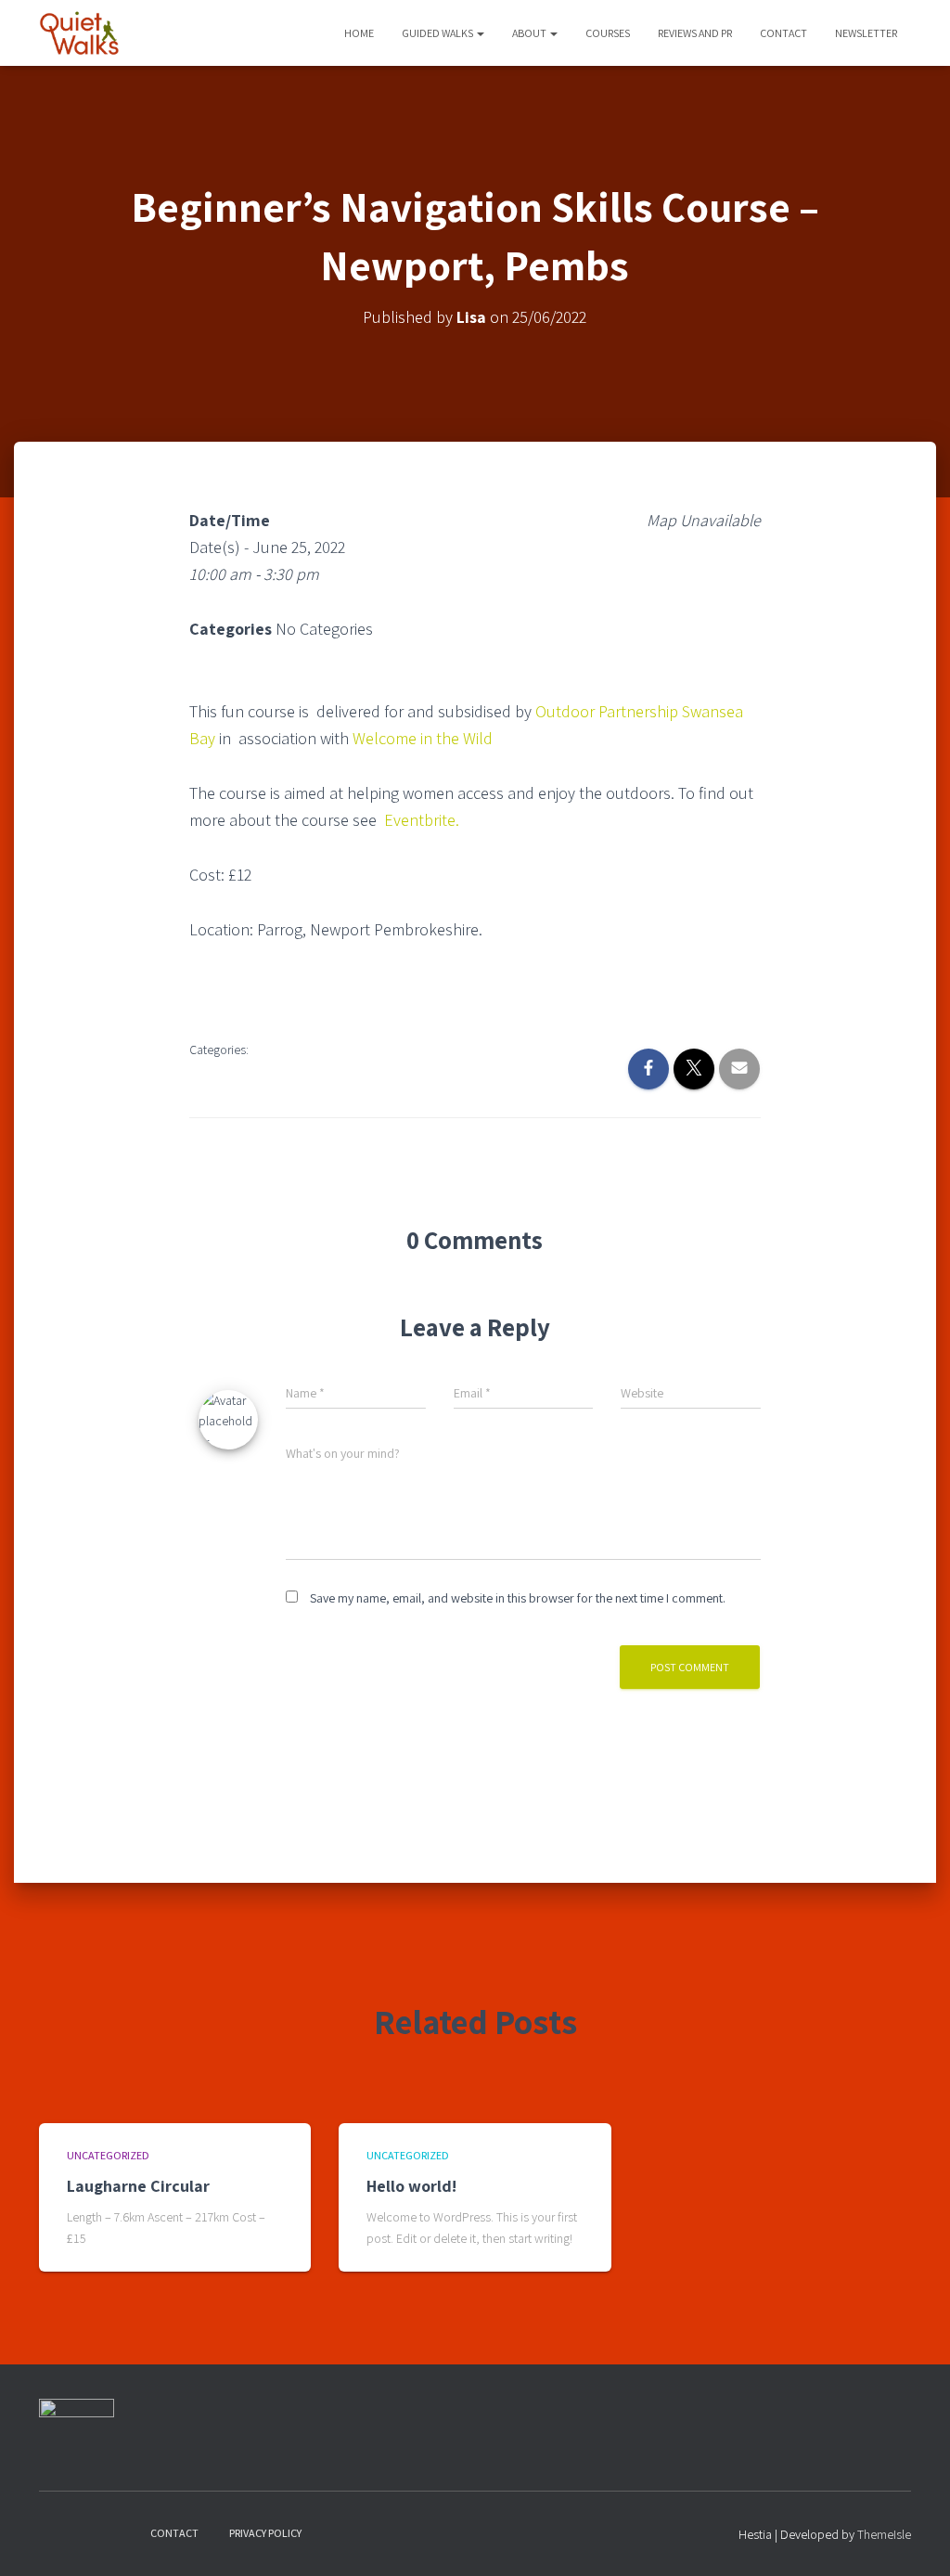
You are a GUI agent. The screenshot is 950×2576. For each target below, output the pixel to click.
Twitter (119, 2532)
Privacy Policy (265, 2533)
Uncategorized (108, 2155)
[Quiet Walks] (79, 33)
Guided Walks (438, 33)
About (530, 33)
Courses (608, 33)
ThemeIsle (884, 2534)
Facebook (54, 2532)
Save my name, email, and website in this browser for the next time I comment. (518, 1598)
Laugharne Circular (138, 2186)
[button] (480, 33)
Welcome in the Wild (423, 738)
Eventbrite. (424, 820)
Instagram (86, 2532)
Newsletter (866, 33)
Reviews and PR (695, 33)
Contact (783, 33)
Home (359, 33)
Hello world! (411, 2186)
